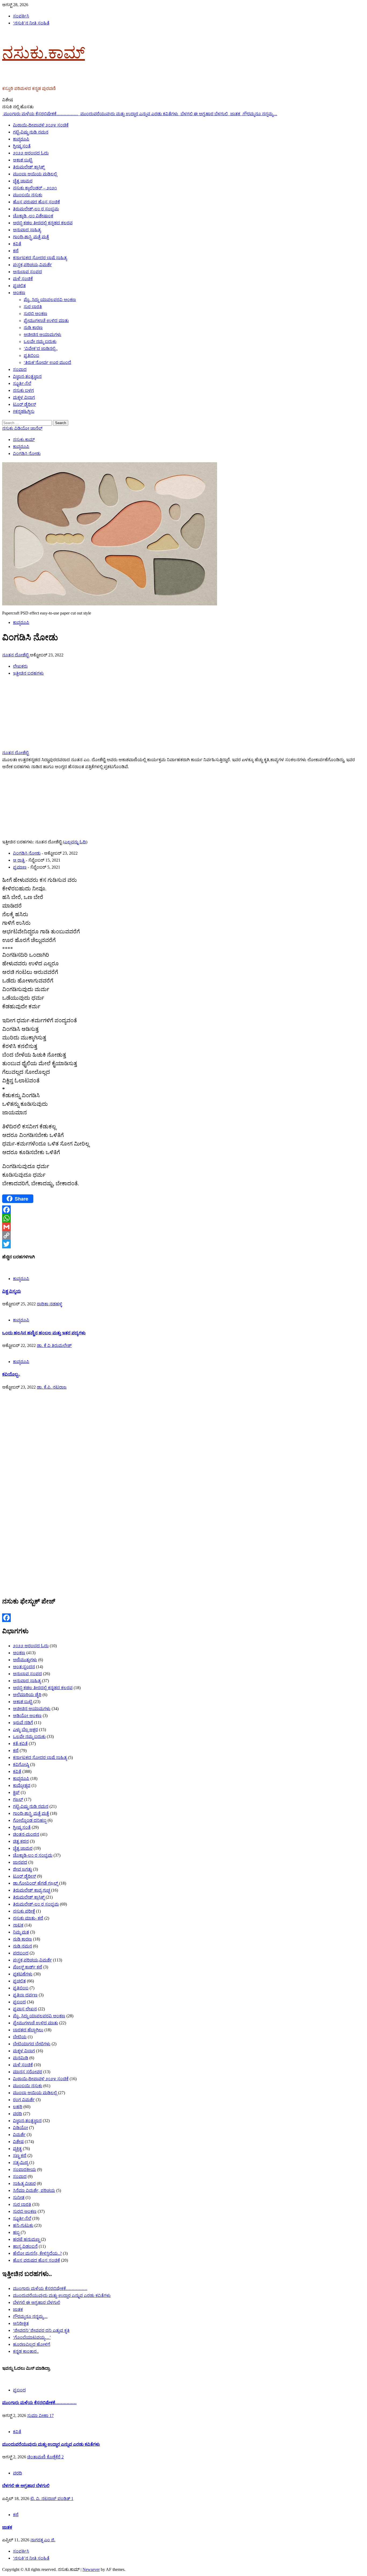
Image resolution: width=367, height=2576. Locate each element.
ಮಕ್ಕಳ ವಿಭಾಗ (24, 397)
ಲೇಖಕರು (20, 666)
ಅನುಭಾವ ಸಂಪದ (27, 272)
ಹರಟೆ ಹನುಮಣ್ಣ (26, 2239)
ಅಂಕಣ (19, 293)
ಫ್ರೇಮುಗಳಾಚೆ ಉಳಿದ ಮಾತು (46, 321)
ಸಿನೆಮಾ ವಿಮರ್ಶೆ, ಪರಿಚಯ (34, 2190)
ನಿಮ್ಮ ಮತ (21, 1932)
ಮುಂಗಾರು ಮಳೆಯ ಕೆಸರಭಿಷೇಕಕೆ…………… (41, 114)
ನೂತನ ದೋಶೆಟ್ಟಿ (16, 655)
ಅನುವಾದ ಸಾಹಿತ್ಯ (27, 230)
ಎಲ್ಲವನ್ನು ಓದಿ (75, 842)
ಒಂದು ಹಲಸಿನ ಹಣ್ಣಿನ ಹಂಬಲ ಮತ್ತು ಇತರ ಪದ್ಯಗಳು (44, 1333)
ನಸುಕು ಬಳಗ (23, 390)
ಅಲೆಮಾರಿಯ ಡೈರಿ (27, 1695)
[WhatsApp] (183, 1218)
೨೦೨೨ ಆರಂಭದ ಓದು (31, 153)
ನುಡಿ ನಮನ (22, 1946)
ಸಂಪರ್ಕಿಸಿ (21, 16)
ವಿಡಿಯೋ (20, 2128)
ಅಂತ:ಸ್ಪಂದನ (24, 1667)
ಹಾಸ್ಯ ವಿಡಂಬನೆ (25, 2246)
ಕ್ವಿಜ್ (16, 1792)
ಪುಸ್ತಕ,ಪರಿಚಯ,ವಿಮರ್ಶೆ (32, 265)
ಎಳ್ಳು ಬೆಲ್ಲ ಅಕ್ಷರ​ (25, 1730)
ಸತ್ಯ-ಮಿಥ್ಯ (21, 2163)
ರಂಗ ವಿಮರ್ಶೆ (24, 2100)
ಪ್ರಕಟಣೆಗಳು (23, 1974)
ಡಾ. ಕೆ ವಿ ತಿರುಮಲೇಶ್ (54, 1345)
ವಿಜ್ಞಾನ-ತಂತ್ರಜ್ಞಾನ (27, 376)
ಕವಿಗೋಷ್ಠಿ (21, 1764)
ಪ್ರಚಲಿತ (19, 286)
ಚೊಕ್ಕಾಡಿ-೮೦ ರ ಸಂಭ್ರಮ (33, 1855)
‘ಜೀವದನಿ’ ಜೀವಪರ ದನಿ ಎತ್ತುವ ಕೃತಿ (41, 2330)
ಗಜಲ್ (18, 1799)
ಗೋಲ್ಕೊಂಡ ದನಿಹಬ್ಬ (30, 1820)
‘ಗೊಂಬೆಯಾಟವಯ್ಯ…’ (32, 2337)
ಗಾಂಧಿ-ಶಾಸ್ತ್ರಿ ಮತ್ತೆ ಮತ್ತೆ (31, 237)
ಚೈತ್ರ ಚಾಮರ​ (23, 181)
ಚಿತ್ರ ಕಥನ (21, 1841)
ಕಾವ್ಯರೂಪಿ (21, 139)
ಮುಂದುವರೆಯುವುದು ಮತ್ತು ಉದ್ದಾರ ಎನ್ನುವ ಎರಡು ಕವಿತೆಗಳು (130, 114)
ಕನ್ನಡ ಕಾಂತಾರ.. (26, 2351)
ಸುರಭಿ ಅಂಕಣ (35, 314)
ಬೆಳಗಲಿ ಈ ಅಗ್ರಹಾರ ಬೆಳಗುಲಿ (205, 114)
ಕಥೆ (16, 251)
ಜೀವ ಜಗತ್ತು (22, 1869)
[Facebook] (183, 1210)
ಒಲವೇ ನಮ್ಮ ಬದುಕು (40, 342)
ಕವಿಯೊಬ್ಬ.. (11, 1374)
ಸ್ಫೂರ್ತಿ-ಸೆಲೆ (22, 383)
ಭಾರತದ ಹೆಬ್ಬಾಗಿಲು (28, 2030)
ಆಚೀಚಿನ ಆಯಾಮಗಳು (42, 335)
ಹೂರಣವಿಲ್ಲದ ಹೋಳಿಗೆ (32, 2344)
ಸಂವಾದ (20, 369)
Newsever (91, 2569)
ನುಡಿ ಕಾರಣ (33, 328)
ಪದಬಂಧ (21, 1953)
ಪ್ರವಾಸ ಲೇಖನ (25, 2009)
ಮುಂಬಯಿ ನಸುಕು (28, 195)
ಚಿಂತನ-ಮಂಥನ (26, 1834)
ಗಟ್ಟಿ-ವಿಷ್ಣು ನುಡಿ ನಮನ (31, 132)
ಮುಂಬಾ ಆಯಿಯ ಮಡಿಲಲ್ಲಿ (35, 174)
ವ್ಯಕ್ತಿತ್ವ (17, 2149)
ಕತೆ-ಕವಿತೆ (20, 1744)
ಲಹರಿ (18, 2107)
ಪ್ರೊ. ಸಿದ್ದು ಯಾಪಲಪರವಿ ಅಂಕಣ (50, 300)
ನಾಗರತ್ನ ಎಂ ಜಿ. (43, 2540)
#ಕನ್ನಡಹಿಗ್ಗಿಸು (24, 411)
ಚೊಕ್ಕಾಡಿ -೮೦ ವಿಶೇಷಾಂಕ (33, 216)
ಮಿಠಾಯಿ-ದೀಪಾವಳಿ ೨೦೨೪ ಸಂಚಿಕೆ (41, 125)
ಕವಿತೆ (17, 244)
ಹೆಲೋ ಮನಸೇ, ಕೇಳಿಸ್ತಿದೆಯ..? (37, 2253)
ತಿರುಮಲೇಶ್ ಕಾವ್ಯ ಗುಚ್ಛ (31, 1890)
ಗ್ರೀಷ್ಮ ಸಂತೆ (22, 146)
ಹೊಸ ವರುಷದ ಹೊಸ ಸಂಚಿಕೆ (36, 202)
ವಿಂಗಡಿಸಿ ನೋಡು (27, 853)
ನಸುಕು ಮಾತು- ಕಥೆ (28, 1918)
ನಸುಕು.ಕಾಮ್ (44, 53)
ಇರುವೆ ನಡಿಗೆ (23, 1723)
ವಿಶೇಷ (18, 2142)
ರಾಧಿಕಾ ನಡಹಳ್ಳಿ (49, 1304)
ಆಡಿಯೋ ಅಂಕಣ (27, 1716)
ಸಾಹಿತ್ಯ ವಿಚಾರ (24, 2183)
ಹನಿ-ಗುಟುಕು (23, 2225)
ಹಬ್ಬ (16, 2232)
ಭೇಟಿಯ (20, 2037)
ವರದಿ (17, 2114)
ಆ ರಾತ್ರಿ (19, 860)
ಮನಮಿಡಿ (21, 2058)
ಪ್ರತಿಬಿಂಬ (31, 355)
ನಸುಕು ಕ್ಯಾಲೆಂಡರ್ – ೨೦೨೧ (35, 188)
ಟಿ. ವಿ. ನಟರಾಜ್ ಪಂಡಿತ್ (51, 2499)
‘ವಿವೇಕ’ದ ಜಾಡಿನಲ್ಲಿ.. (41, 348)
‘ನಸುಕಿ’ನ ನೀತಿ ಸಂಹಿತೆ (31, 23)
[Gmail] (183, 1227)
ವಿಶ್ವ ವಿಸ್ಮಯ (12, 1291)
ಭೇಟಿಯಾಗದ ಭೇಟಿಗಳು (32, 2044)
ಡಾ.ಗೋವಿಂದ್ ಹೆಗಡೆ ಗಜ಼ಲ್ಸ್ (35, 1883)
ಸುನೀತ (19, 2197)
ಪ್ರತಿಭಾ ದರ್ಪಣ (25, 1995)
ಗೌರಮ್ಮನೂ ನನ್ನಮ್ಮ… (260, 114)
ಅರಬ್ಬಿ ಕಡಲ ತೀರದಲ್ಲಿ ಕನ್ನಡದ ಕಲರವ (43, 223)
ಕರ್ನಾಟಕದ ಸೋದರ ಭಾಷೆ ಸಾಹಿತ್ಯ (40, 258)
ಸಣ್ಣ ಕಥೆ (20, 2156)
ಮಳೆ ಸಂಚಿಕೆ (23, 279)
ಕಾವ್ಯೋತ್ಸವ (22, 1785)
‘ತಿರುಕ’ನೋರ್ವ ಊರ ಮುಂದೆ (47, 362)
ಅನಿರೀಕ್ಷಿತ (21, 2323)
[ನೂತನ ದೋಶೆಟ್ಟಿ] (36, 748)
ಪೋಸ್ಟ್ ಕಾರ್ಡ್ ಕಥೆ (28, 1967)
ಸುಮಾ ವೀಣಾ (38, 2416)
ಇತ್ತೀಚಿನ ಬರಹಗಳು (28, 673)
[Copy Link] (183, 1235)
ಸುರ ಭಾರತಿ (33, 307)
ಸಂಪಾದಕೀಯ (24, 2169)
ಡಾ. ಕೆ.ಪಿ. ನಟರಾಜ (52, 1387)
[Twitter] (183, 1244)
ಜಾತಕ (236, 114)
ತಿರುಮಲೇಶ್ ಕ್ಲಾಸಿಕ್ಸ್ (29, 167)
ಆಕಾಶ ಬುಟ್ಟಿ (23, 160)
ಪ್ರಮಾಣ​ (20, 867)
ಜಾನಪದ (20, 1862)
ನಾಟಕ (18, 1925)
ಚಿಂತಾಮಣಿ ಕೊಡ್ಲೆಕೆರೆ (44, 2457)
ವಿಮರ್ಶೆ (19, 2135)
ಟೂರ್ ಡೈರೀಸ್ (24, 404)
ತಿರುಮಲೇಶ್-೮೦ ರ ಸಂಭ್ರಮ (36, 209)
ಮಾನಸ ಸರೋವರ (28, 2072)
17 (52, 2416)
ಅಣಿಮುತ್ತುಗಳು (25, 1660)
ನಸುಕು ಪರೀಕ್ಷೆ (24, 1911)
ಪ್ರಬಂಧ (19, 2002)
